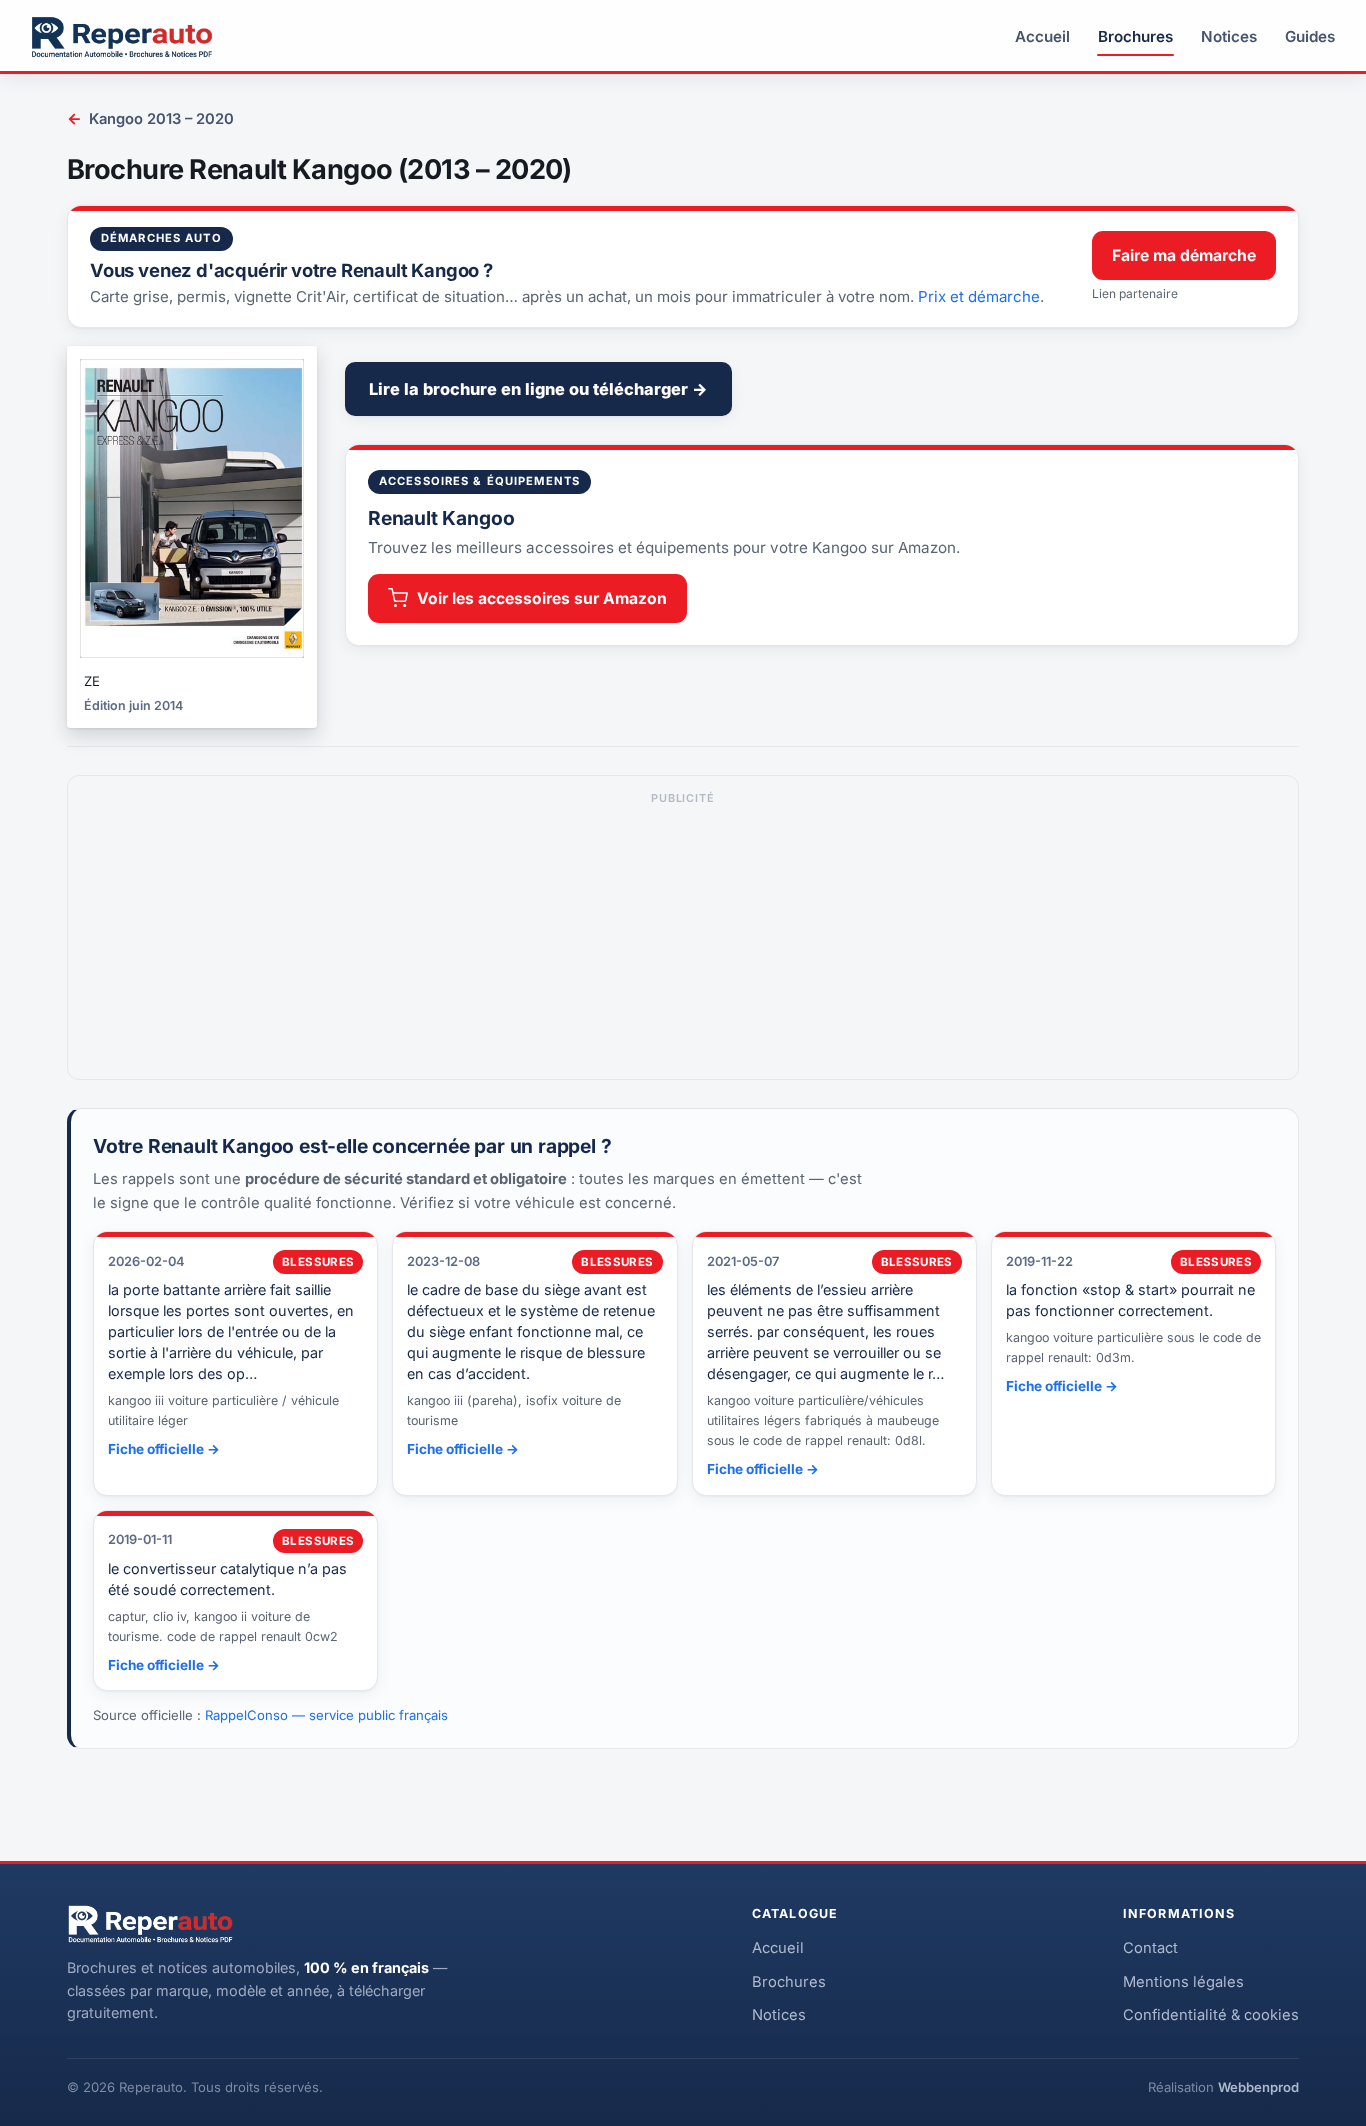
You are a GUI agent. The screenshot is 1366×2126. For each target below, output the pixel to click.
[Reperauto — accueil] (122, 37)
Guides (1310, 36)
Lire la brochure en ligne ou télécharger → (538, 389)
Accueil (1042, 36)
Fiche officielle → (164, 1449)
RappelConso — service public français (326, 1715)
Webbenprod (1258, 2087)
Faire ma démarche (1184, 255)
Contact (1150, 1948)
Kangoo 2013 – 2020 (150, 118)
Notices (1229, 36)
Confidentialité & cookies (1211, 2015)
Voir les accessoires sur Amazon (542, 598)
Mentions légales (1183, 1982)
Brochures (1135, 36)
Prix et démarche (979, 296)
